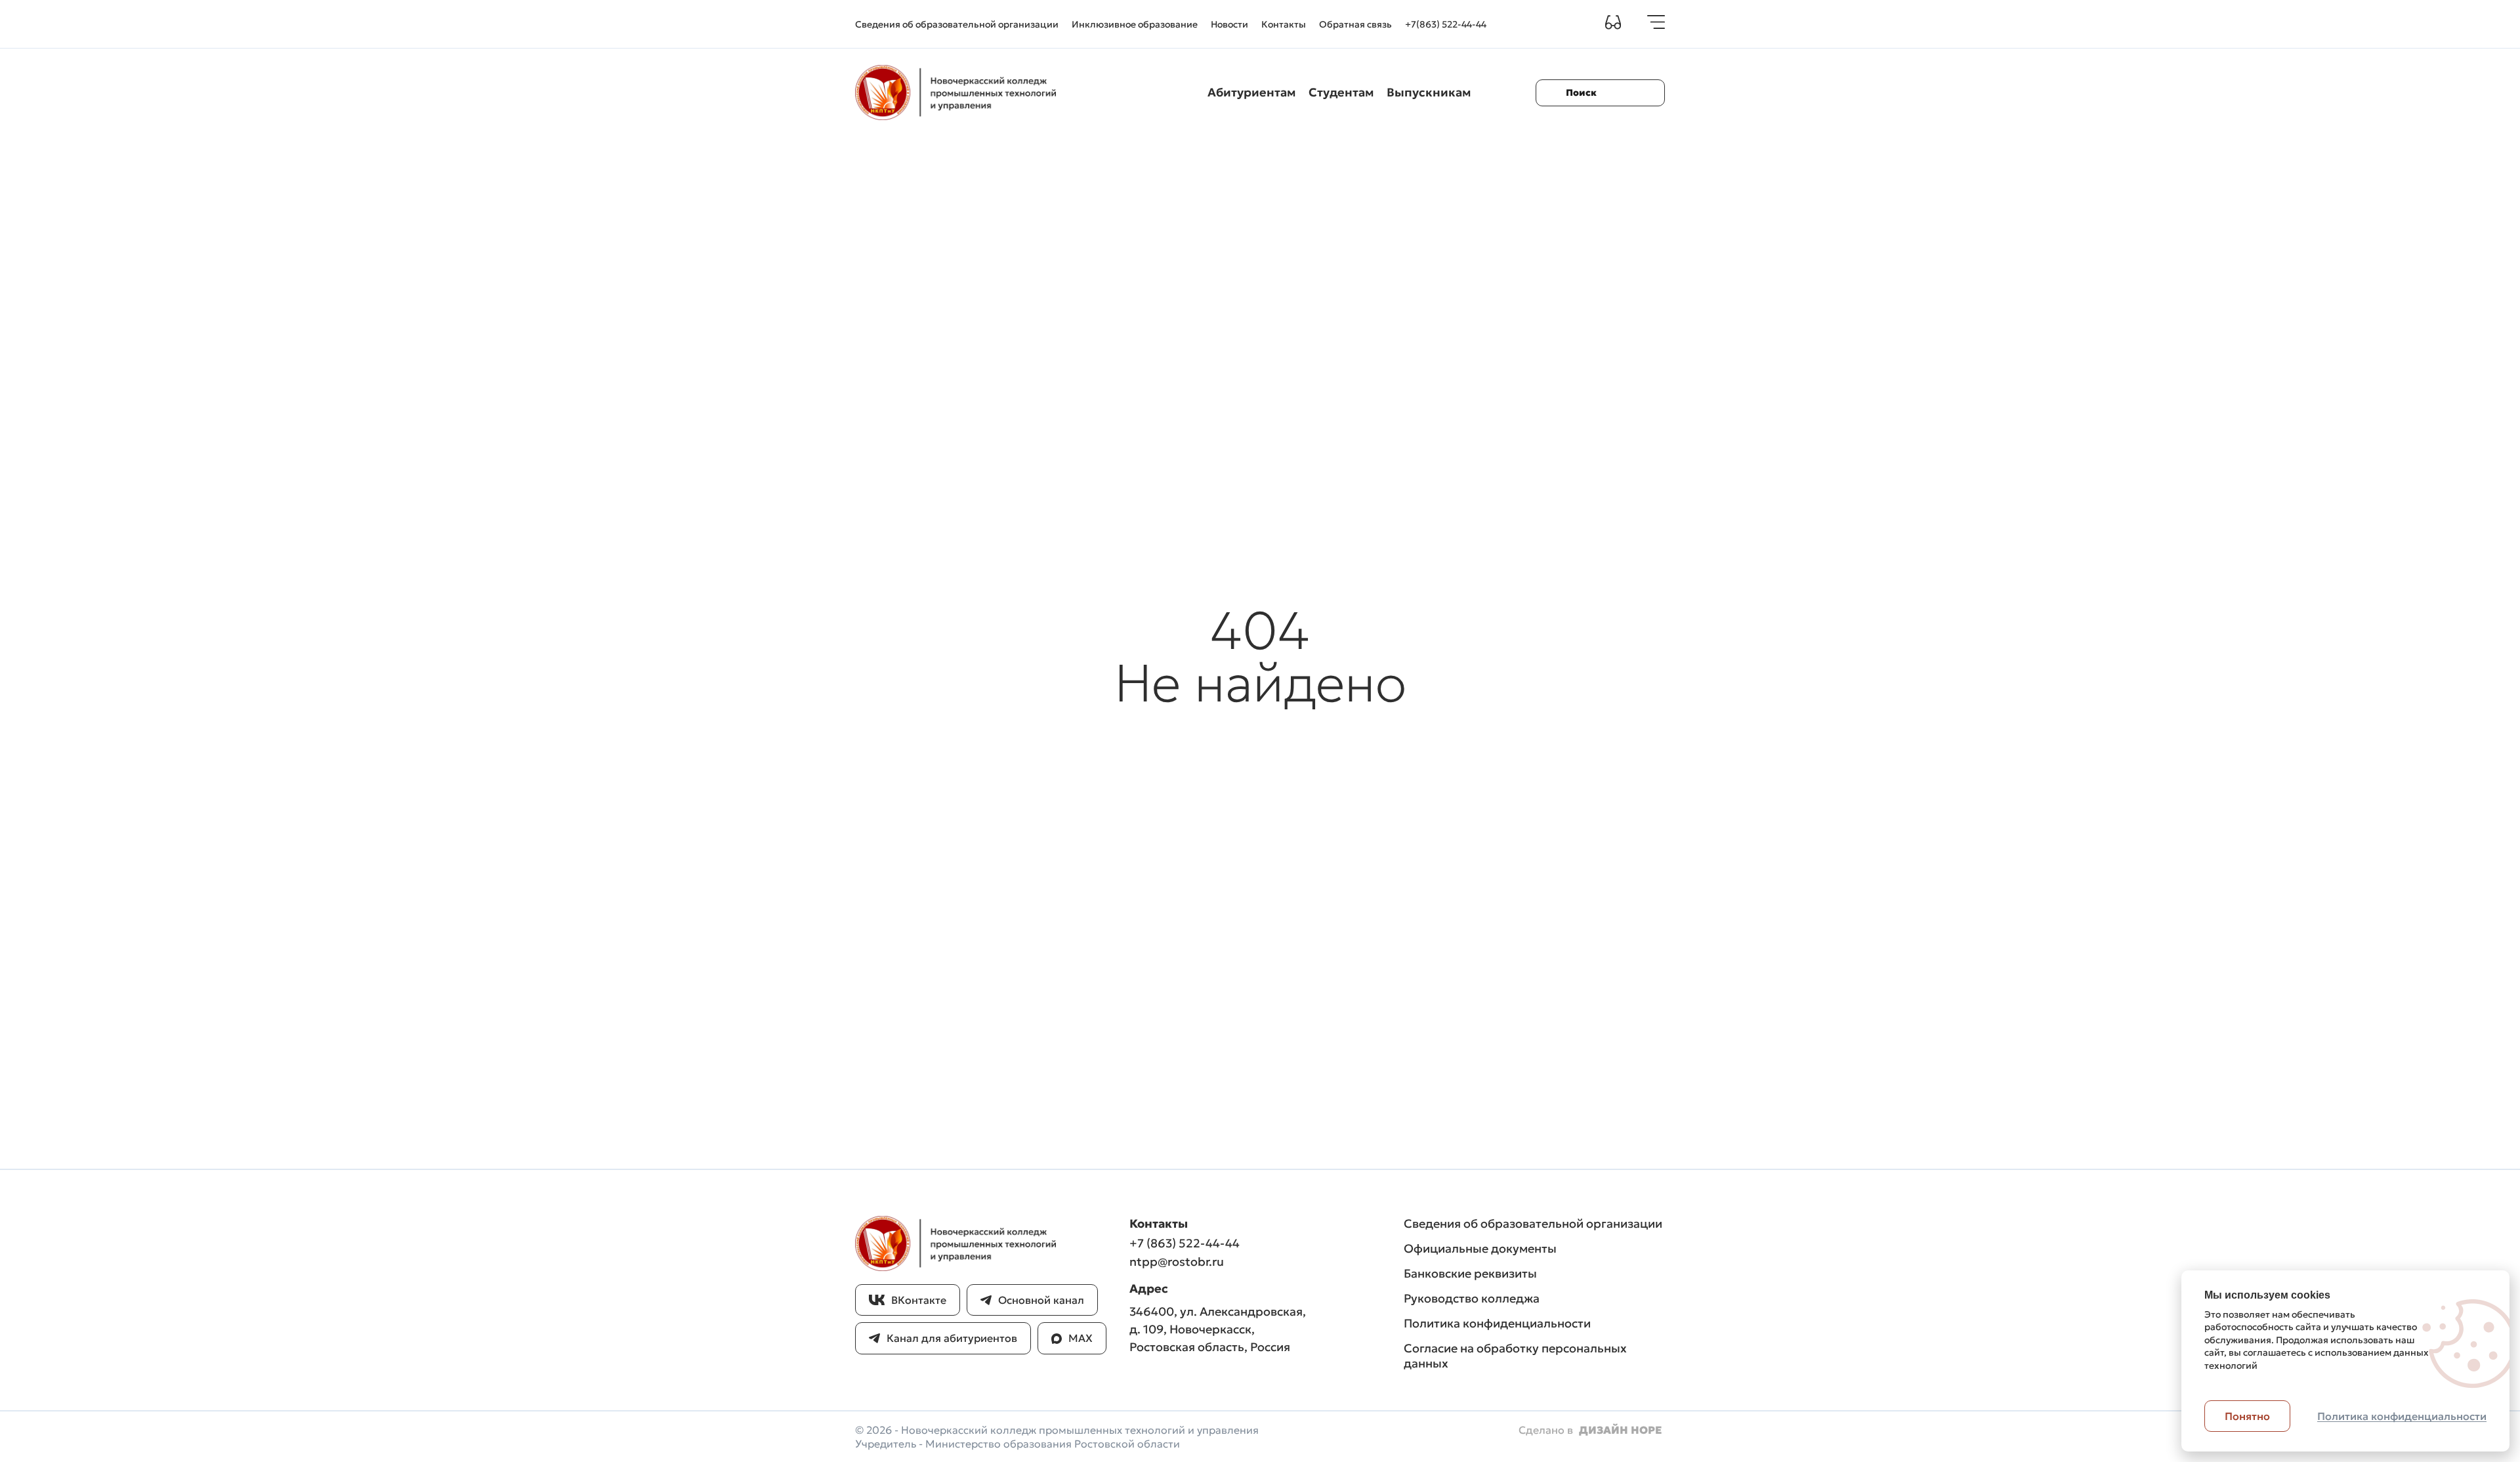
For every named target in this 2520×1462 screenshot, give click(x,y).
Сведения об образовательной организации (957, 24)
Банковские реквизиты (1470, 1273)
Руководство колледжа (1472, 1298)
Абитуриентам (1251, 92)
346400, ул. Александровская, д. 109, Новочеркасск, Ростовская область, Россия (1218, 1329)
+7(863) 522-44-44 (1446, 24)
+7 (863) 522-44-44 (1185, 1243)
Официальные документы (1480, 1248)
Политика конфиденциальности (1497, 1323)
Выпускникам (1429, 92)
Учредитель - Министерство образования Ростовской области (1018, 1444)
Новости (1229, 24)
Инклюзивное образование (1135, 24)
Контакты (1284, 24)
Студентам (1341, 92)
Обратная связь (1355, 24)
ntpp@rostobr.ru (1177, 1262)
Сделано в (1590, 1430)
